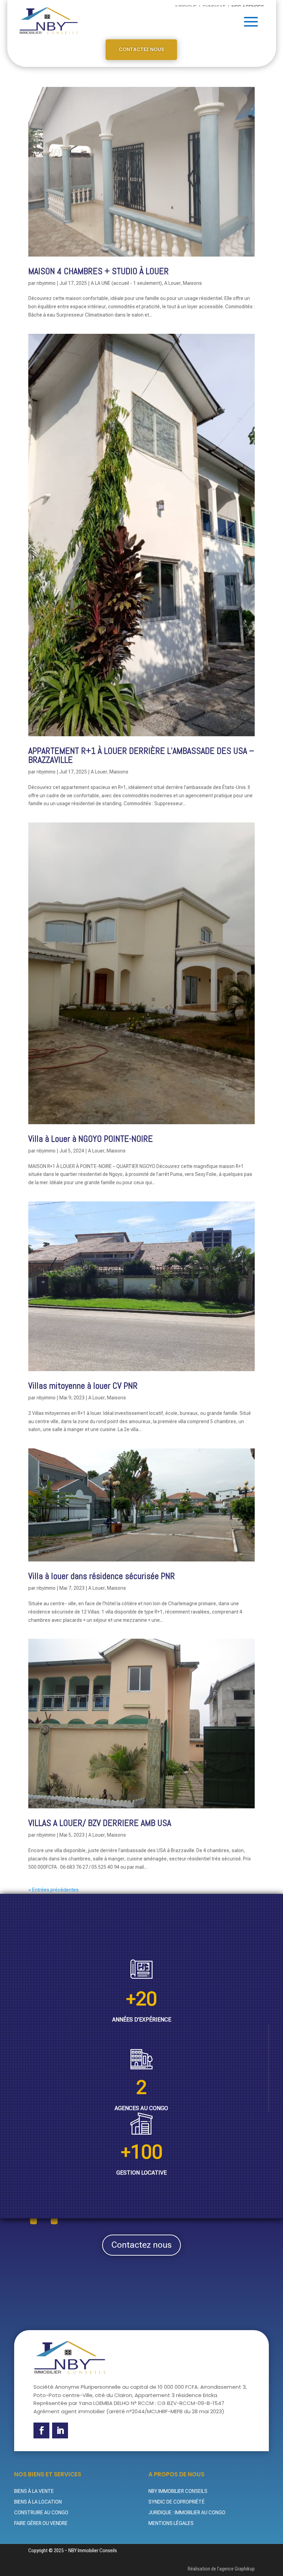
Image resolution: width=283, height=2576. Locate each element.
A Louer (172, 283)
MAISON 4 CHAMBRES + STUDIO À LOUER (99, 271)
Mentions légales (171, 2523)
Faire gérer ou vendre (41, 2523)
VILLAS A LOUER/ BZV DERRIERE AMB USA (100, 1823)
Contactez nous (141, 49)
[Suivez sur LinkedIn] (60, 2430)
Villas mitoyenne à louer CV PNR (83, 1386)
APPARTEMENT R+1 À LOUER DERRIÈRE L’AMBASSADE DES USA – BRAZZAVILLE (141, 755)
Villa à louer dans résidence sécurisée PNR (102, 1576)
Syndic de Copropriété (177, 2502)
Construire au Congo (41, 2513)
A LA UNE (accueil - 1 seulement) (126, 283)
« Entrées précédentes (53, 1890)
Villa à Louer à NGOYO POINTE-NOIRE (91, 1139)
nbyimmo (46, 283)
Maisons (192, 283)
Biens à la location (38, 2502)
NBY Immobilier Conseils (178, 2491)
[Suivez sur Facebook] (41, 2430)
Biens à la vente (34, 2491)
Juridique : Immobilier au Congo (187, 2513)
